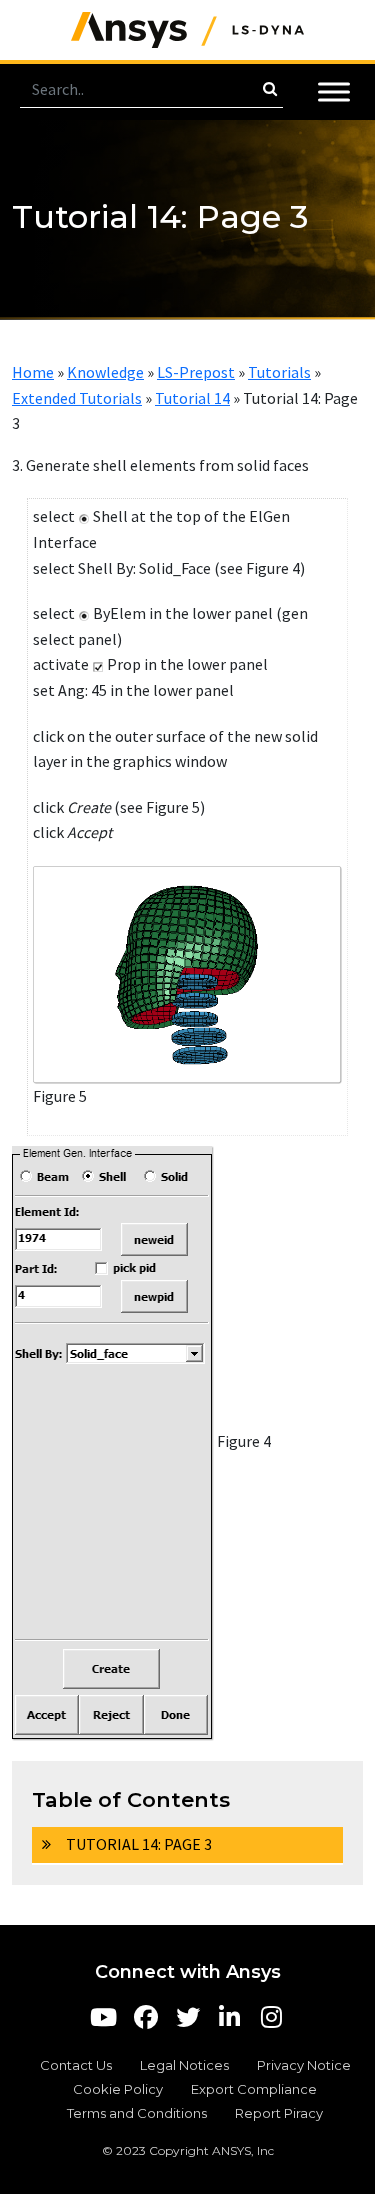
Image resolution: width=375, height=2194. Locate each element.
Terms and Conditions (137, 2113)
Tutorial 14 (192, 398)
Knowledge (105, 372)
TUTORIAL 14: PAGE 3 (139, 1844)
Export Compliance (254, 2089)
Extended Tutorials (77, 398)
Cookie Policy (118, 2089)
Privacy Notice (304, 2065)
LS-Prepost (196, 372)
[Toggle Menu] (334, 91)
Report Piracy (279, 2113)
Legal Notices (184, 2065)
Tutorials (279, 372)
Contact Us (76, 2065)
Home (33, 372)
